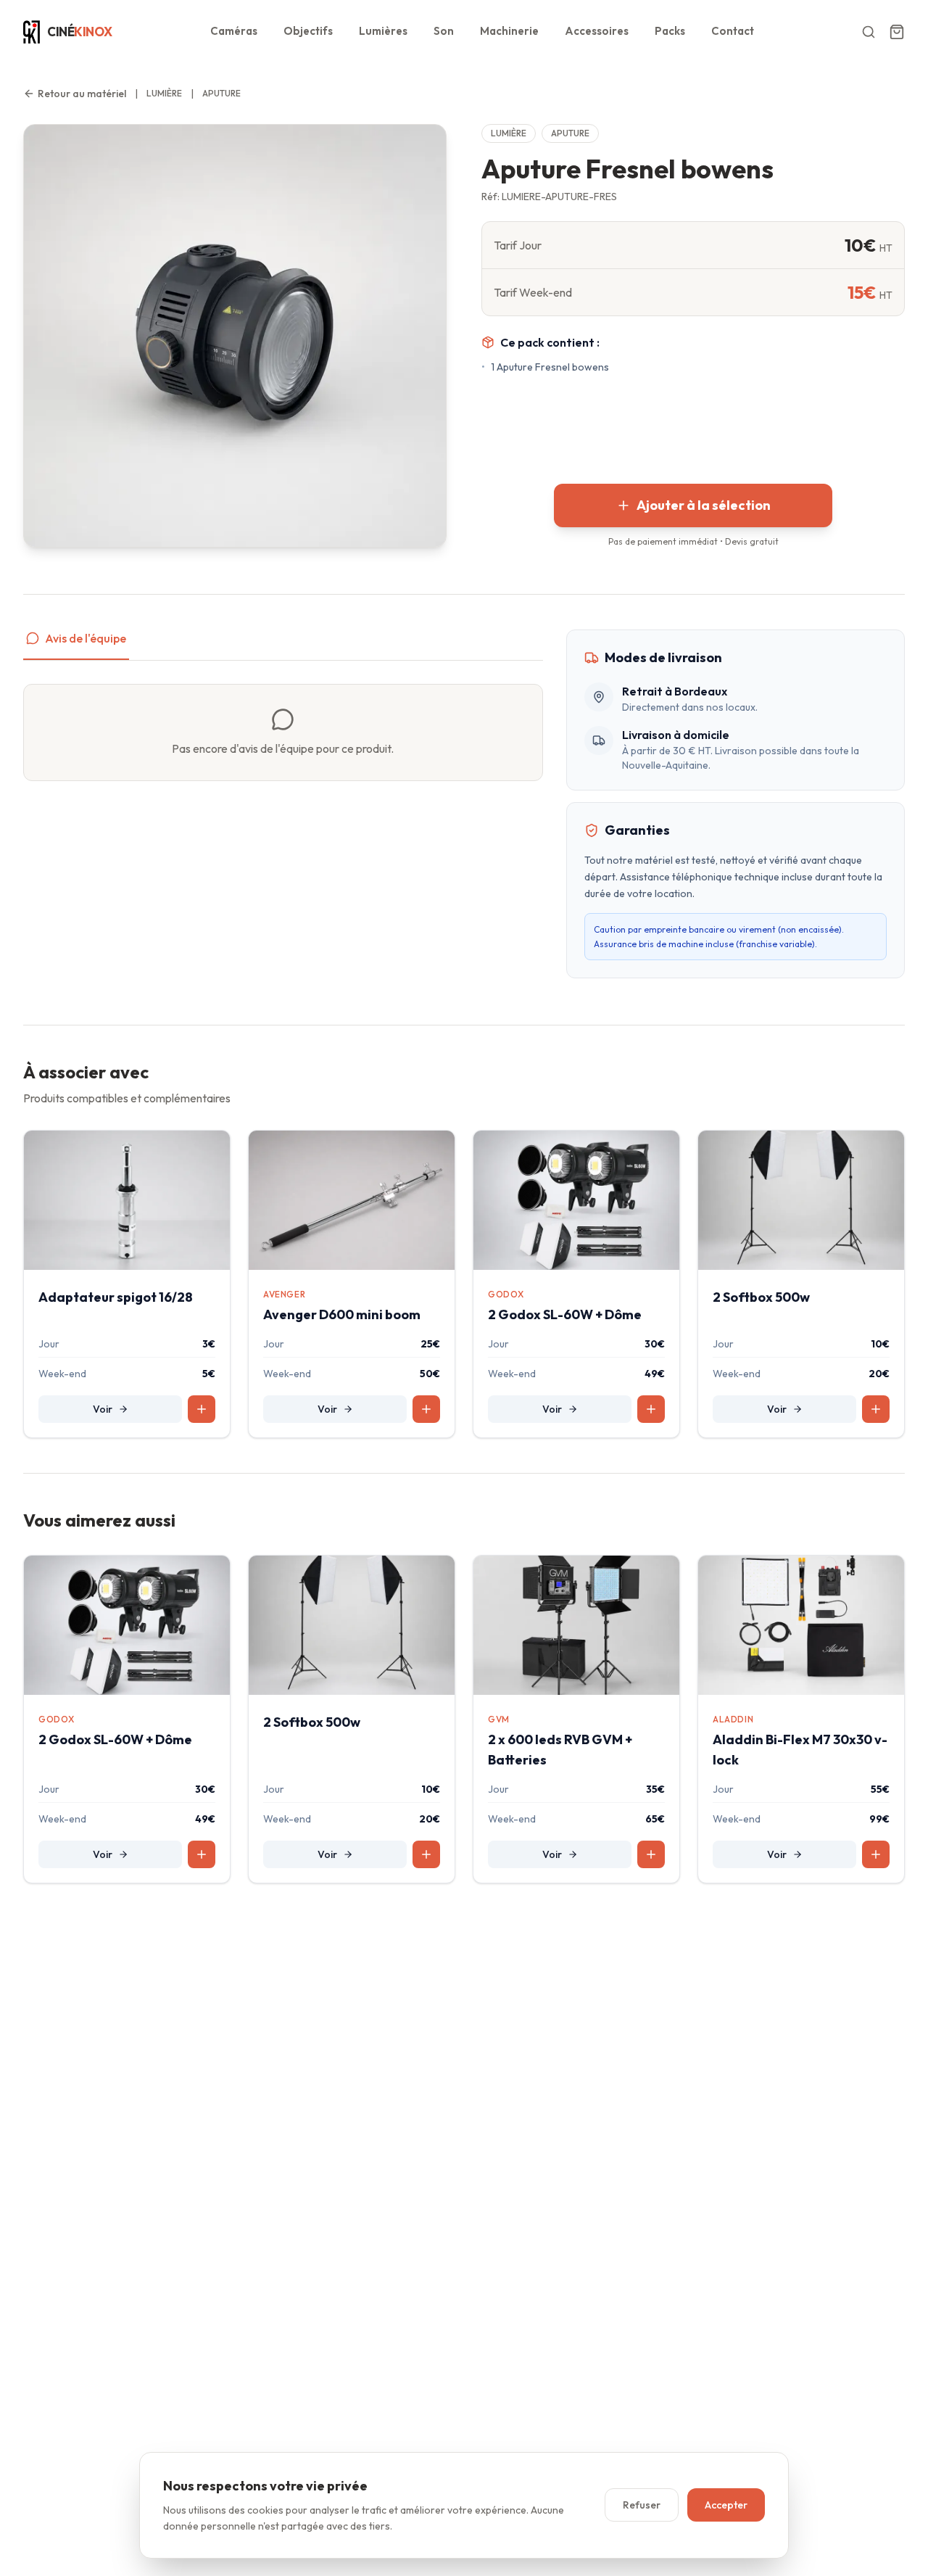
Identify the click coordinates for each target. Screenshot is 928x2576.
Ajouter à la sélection (704, 505)
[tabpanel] (283, 732)
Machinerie (509, 31)
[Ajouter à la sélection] (202, 1409)
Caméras (234, 31)
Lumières (383, 31)
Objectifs (308, 31)
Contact (733, 31)
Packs (670, 31)
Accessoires (597, 31)
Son (444, 31)
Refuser (642, 2505)
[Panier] (897, 32)
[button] (861, 32)
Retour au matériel (82, 94)
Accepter (726, 2505)
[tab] (76, 645)
